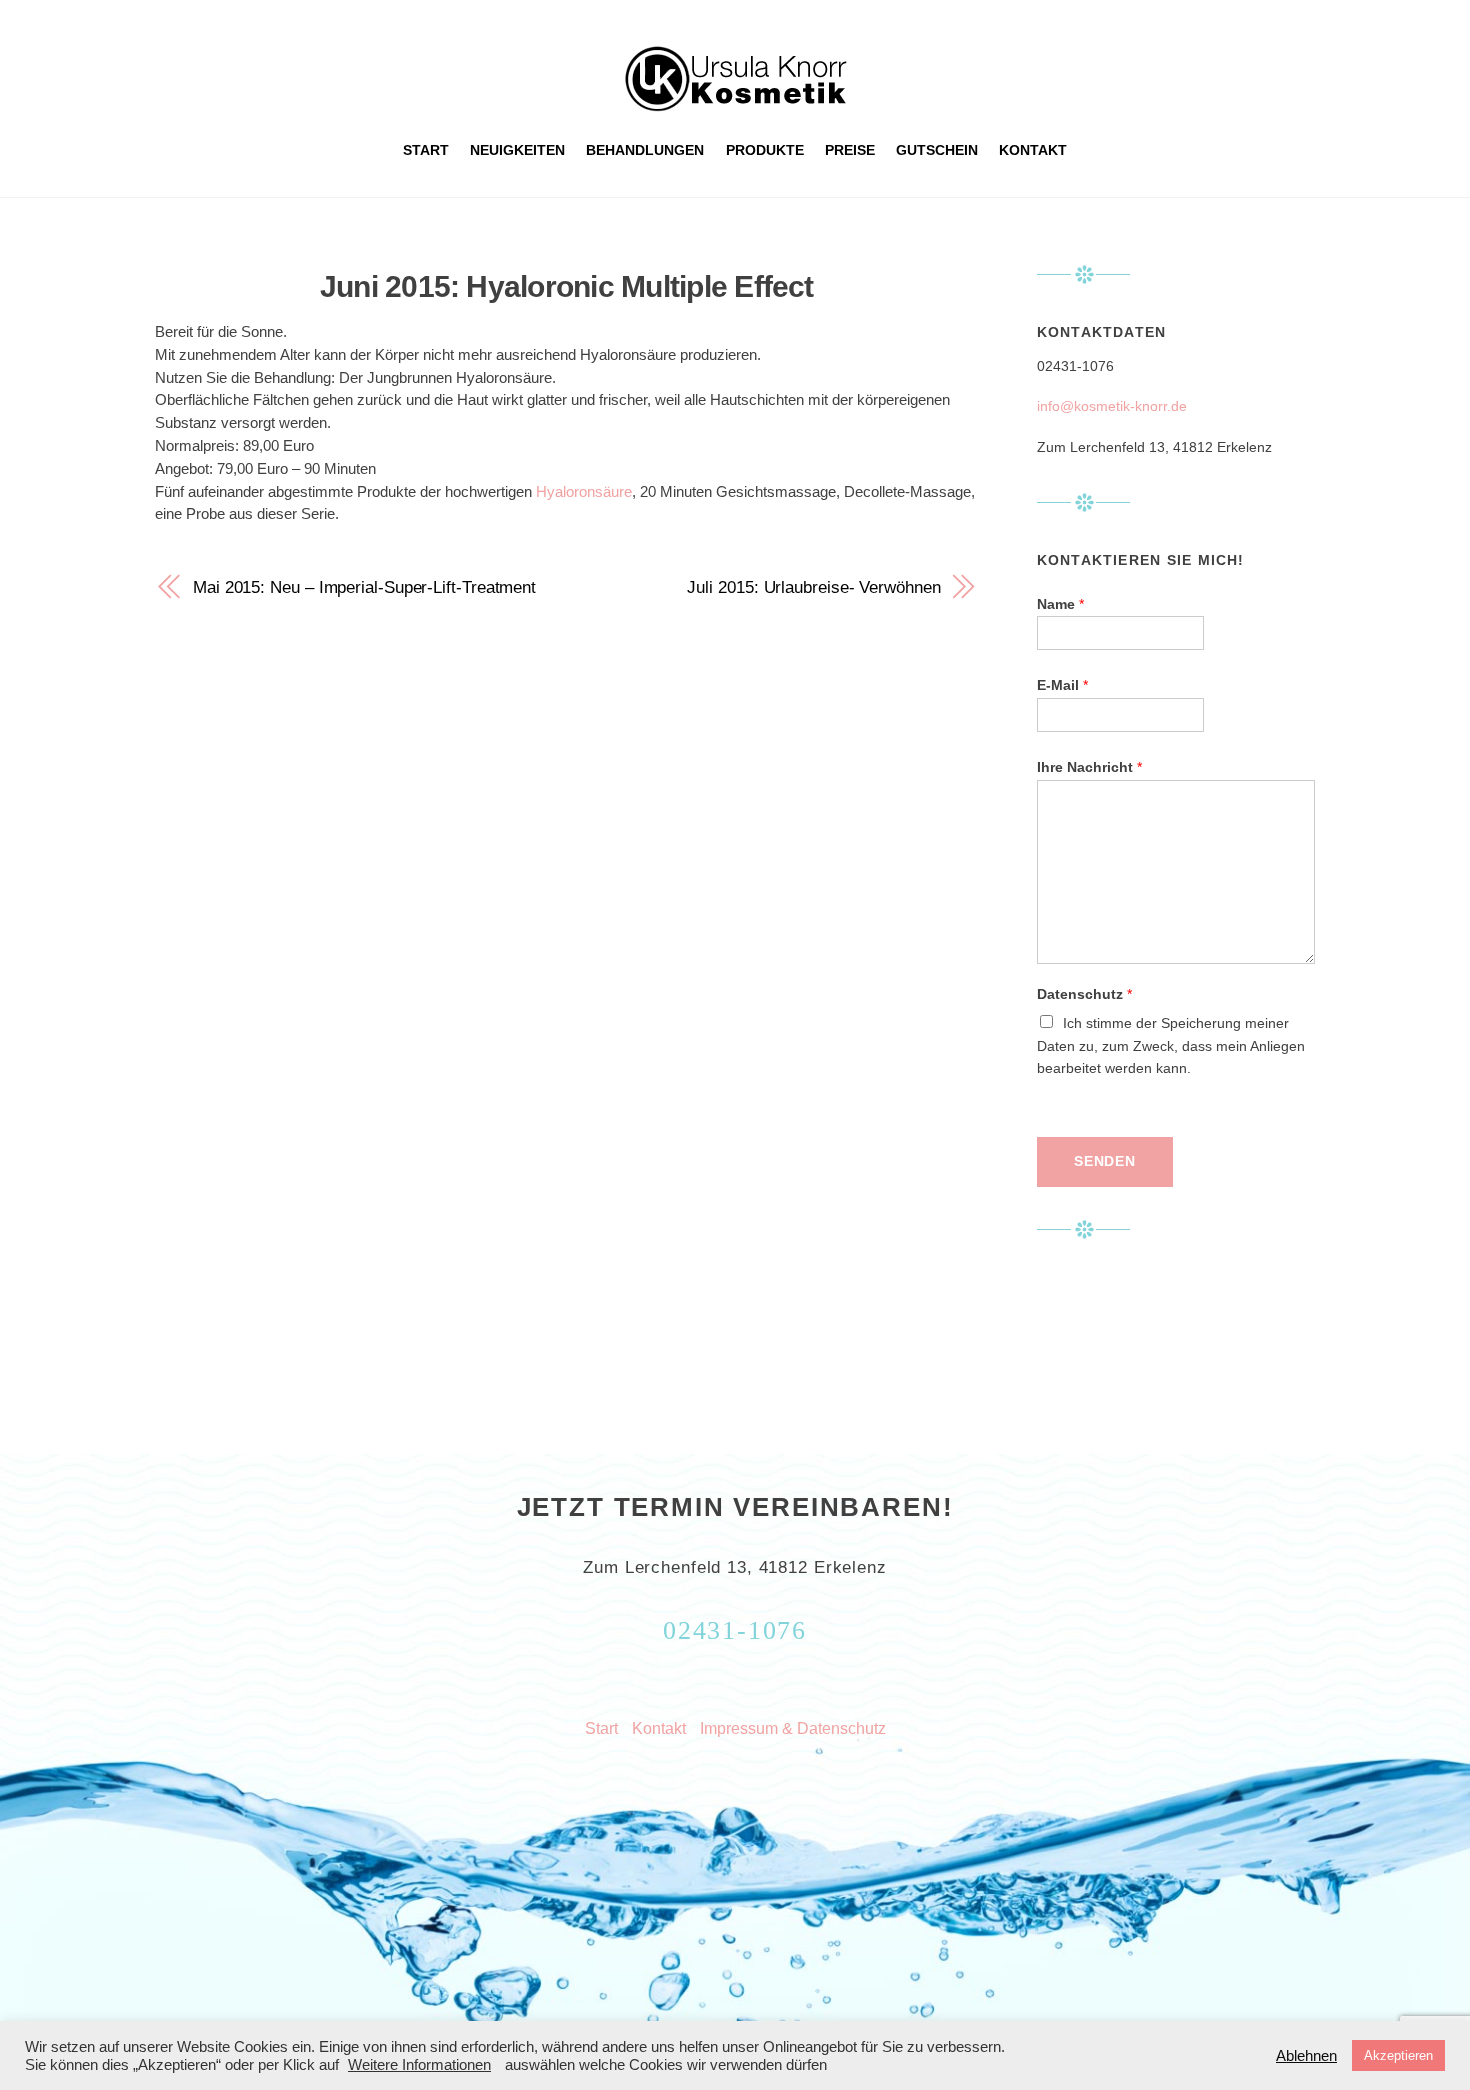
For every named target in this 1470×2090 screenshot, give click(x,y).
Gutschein (937, 150)
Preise (850, 150)
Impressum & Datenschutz (793, 1728)
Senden (1105, 1161)
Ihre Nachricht (1089, 767)
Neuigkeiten (517, 150)
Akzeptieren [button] (1398, 2055)
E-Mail (1062, 685)
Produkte (765, 150)
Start (426, 150)
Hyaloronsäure (584, 491)
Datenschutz (1084, 994)
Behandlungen (645, 150)
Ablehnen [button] (1306, 2056)
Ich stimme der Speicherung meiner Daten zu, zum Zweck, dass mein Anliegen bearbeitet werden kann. (1171, 1046)
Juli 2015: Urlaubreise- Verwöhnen (813, 587)
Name (1060, 604)
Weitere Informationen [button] (419, 2065)
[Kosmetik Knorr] (735, 102)
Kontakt (1033, 150)
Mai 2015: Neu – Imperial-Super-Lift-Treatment (364, 587)
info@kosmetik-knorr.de (1112, 406)
